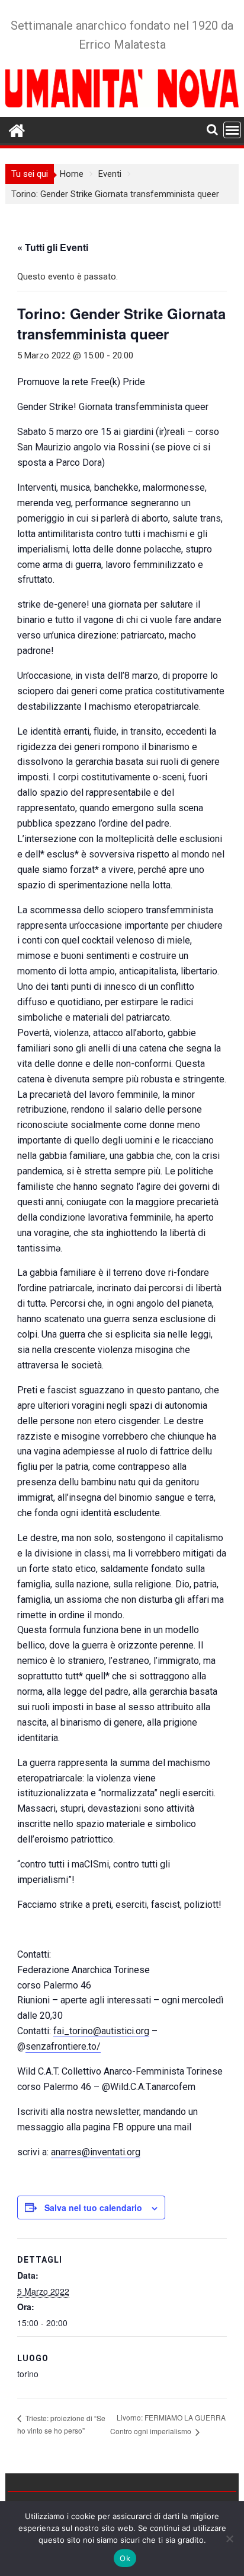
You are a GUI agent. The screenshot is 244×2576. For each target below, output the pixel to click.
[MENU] (232, 130)
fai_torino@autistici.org (101, 2031)
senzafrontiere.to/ (63, 2046)
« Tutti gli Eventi (53, 247)
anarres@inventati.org (96, 2152)
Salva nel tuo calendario (93, 2207)
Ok (125, 2558)
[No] (229, 2539)
